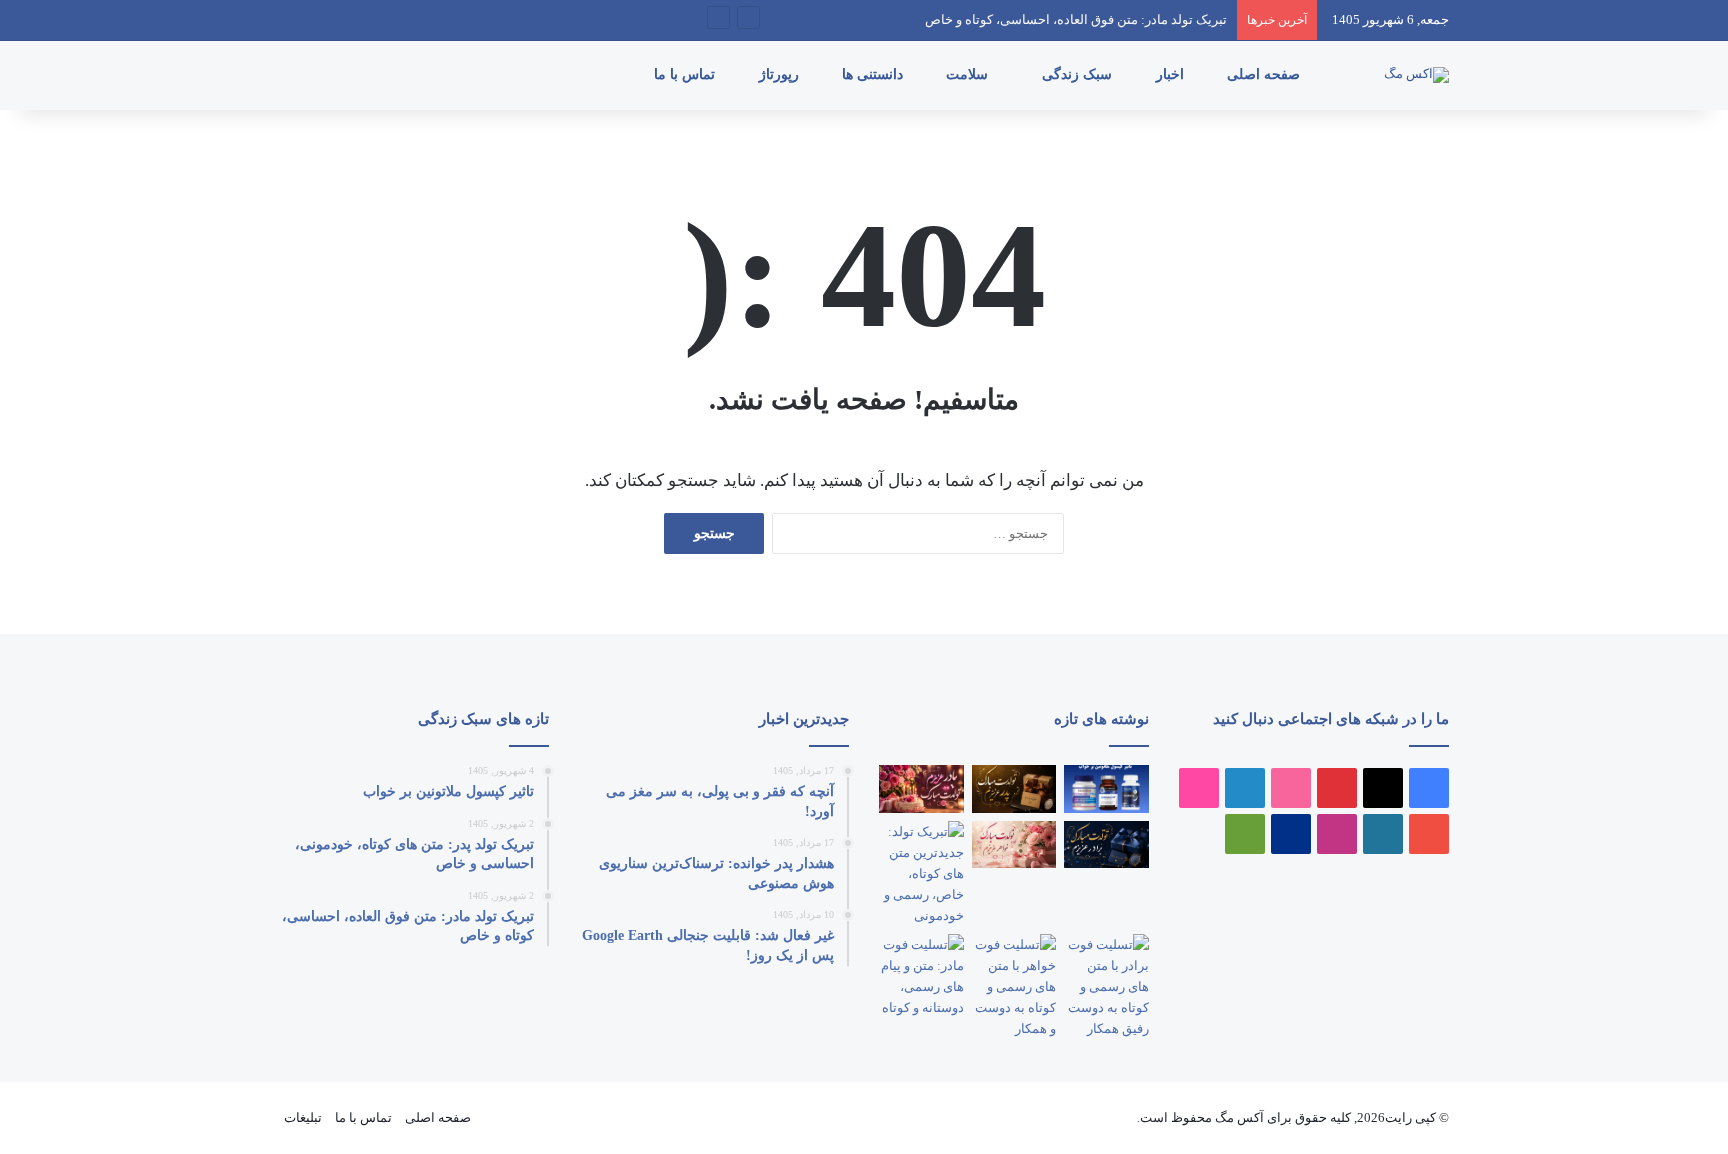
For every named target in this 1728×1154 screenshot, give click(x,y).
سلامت (969, 74)
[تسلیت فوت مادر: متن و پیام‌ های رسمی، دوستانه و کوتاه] (921, 976)
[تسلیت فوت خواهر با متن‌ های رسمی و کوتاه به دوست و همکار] (1014, 986)
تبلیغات (303, 1117)
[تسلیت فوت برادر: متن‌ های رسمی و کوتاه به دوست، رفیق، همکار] (1106, 986)
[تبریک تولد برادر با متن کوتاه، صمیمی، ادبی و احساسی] (1106, 845)
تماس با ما (686, 74)
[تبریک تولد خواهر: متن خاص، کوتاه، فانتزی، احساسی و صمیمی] (1014, 845)
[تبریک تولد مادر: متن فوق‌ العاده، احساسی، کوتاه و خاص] (921, 789)
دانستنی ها (874, 74)
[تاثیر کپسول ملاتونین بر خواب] (1106, 789)
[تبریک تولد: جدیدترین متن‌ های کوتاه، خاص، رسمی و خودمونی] (921, 873)
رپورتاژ (781, 74)
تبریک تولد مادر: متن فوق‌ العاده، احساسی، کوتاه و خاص (1076, 19)
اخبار (1172, 74)
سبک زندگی (1079, 74)
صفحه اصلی (1265, 74)
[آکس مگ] (1416, 75)
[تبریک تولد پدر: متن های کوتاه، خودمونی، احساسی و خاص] (1014, 789)
